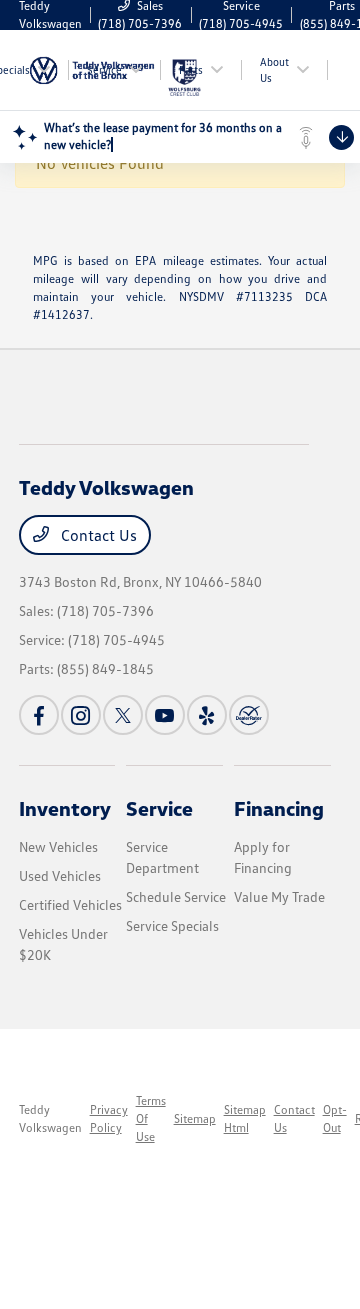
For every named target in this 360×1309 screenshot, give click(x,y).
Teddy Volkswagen (50, 1118)
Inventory (65, 808)
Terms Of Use (151, 1118)
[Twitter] (123, 715)
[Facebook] (39, 715)
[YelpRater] (207, 715)
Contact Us (97, 535)
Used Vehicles (60, 875)
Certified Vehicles (70, 904)
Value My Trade (279, 896)
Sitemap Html (245, 1118)
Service (159, 808)
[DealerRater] (249, 715)
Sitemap (195, 1118)
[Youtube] (165, 715)
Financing (279, 808)
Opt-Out (335, 1118)
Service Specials (172, 925)
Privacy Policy (109, 1118)
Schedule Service (176, 896)
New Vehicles (58, 846)
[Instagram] (81, 715)
